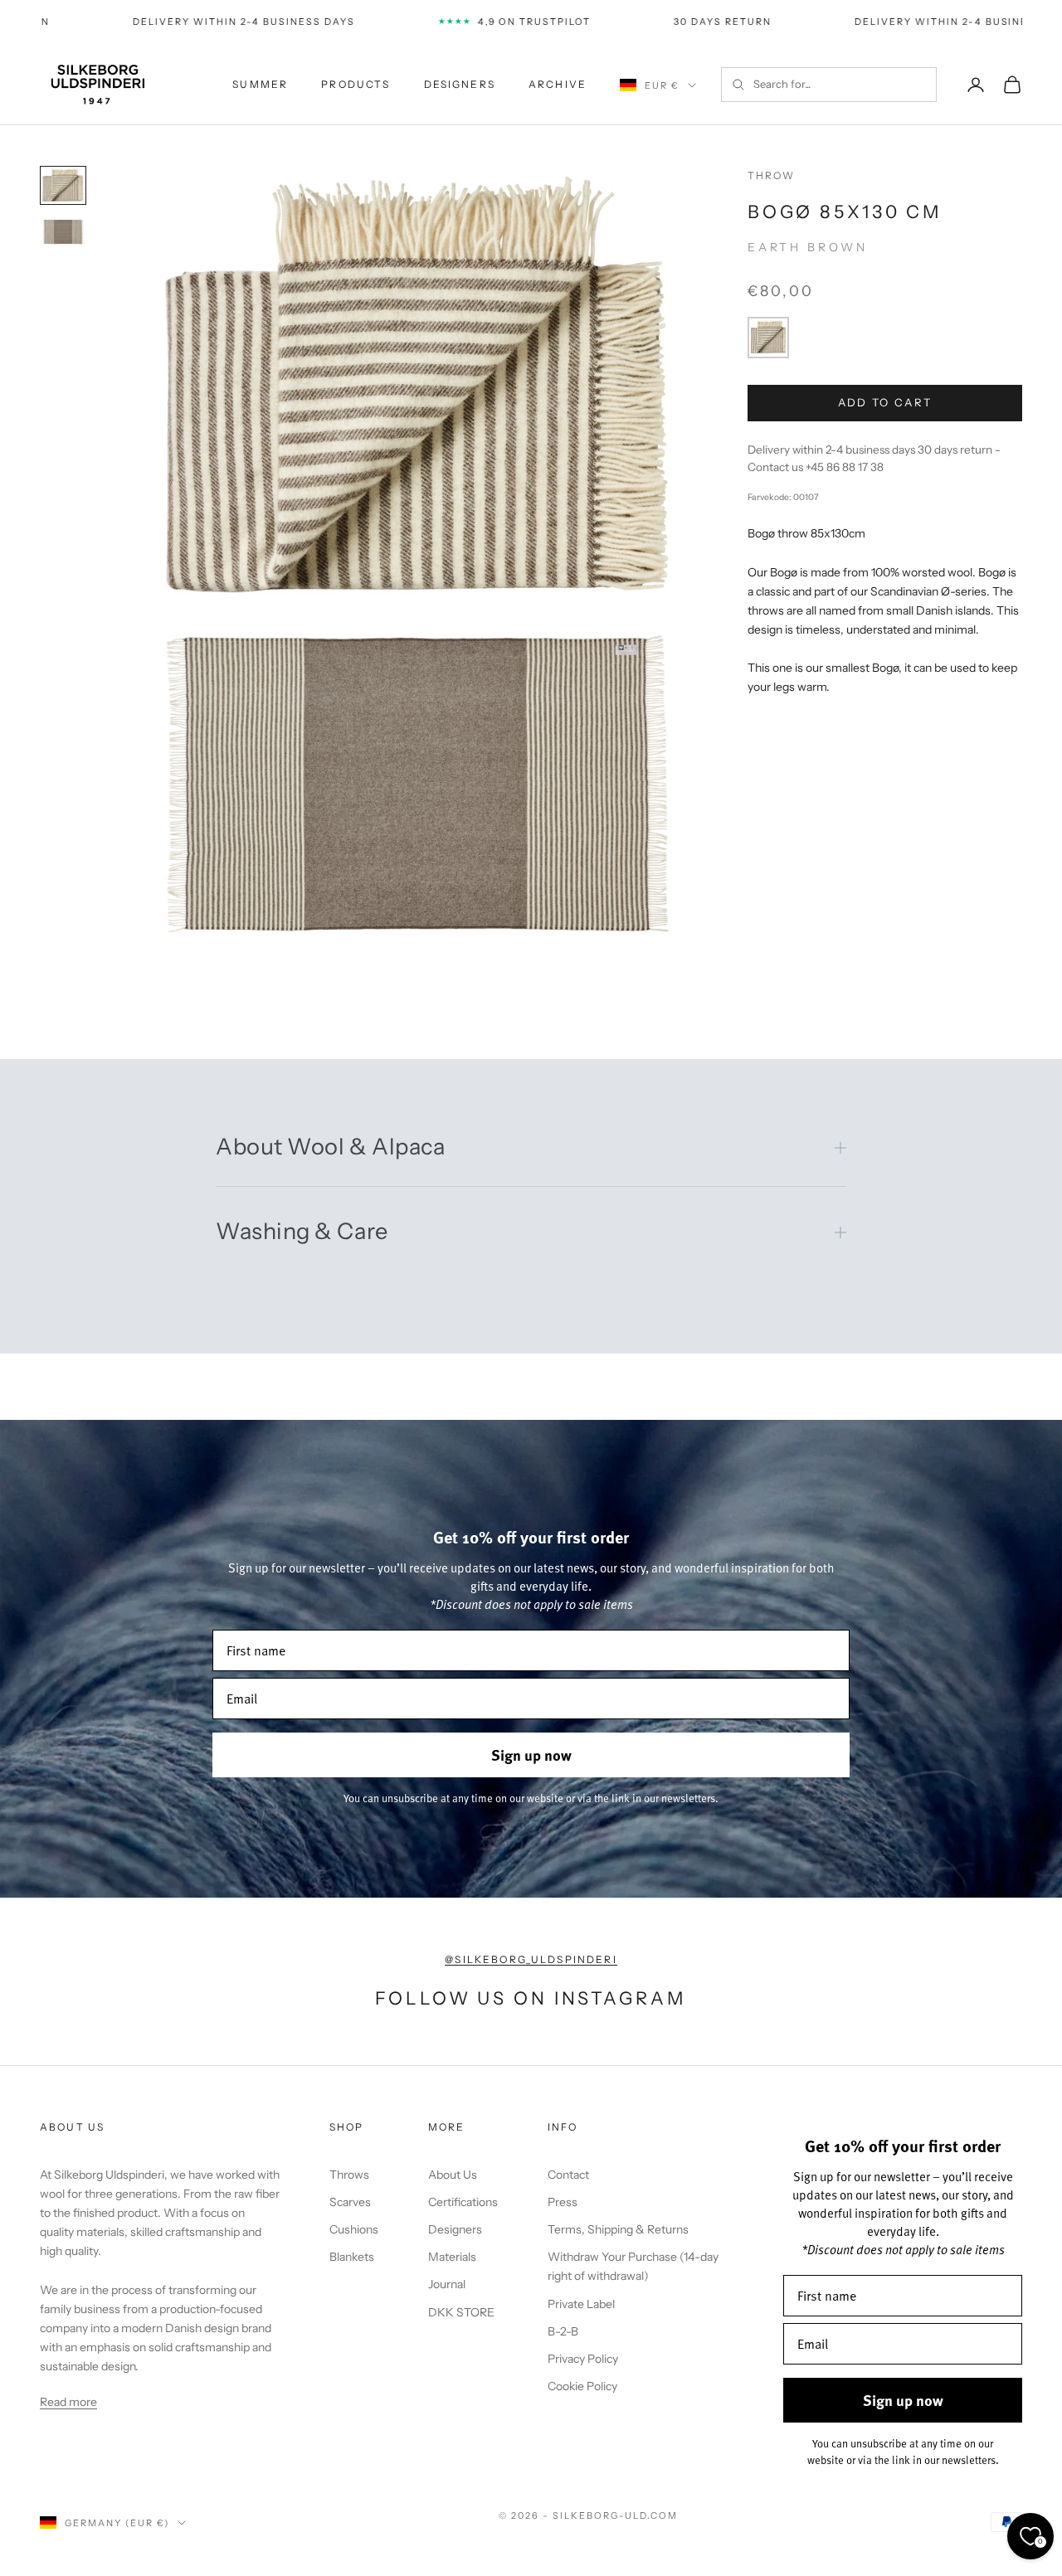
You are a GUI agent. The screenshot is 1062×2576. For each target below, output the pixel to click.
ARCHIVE (558, 84)
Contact (568, 2175)
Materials (452, 2257)
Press (563, 2202)
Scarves (350, 2202)
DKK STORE (461, 2312)
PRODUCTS (356, 84)
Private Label (581, 2304)
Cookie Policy (582, 2386)
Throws (349, 2175)
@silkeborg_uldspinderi (531, 1959)
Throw (772, 175)
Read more (68, 2402)
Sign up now (531, 1755)
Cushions (354, 2229)
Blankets (352, 2257)
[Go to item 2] (63, 232)
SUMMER (260, 84)
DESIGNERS (460, 84)
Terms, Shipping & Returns (618, 2229)
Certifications (463, 2202)
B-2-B (563, 2331)
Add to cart (885, 402)
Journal (447, 2284)
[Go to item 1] (63, 185)
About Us (453, 2175)
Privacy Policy (583, 2359)
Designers (455, 2229)
